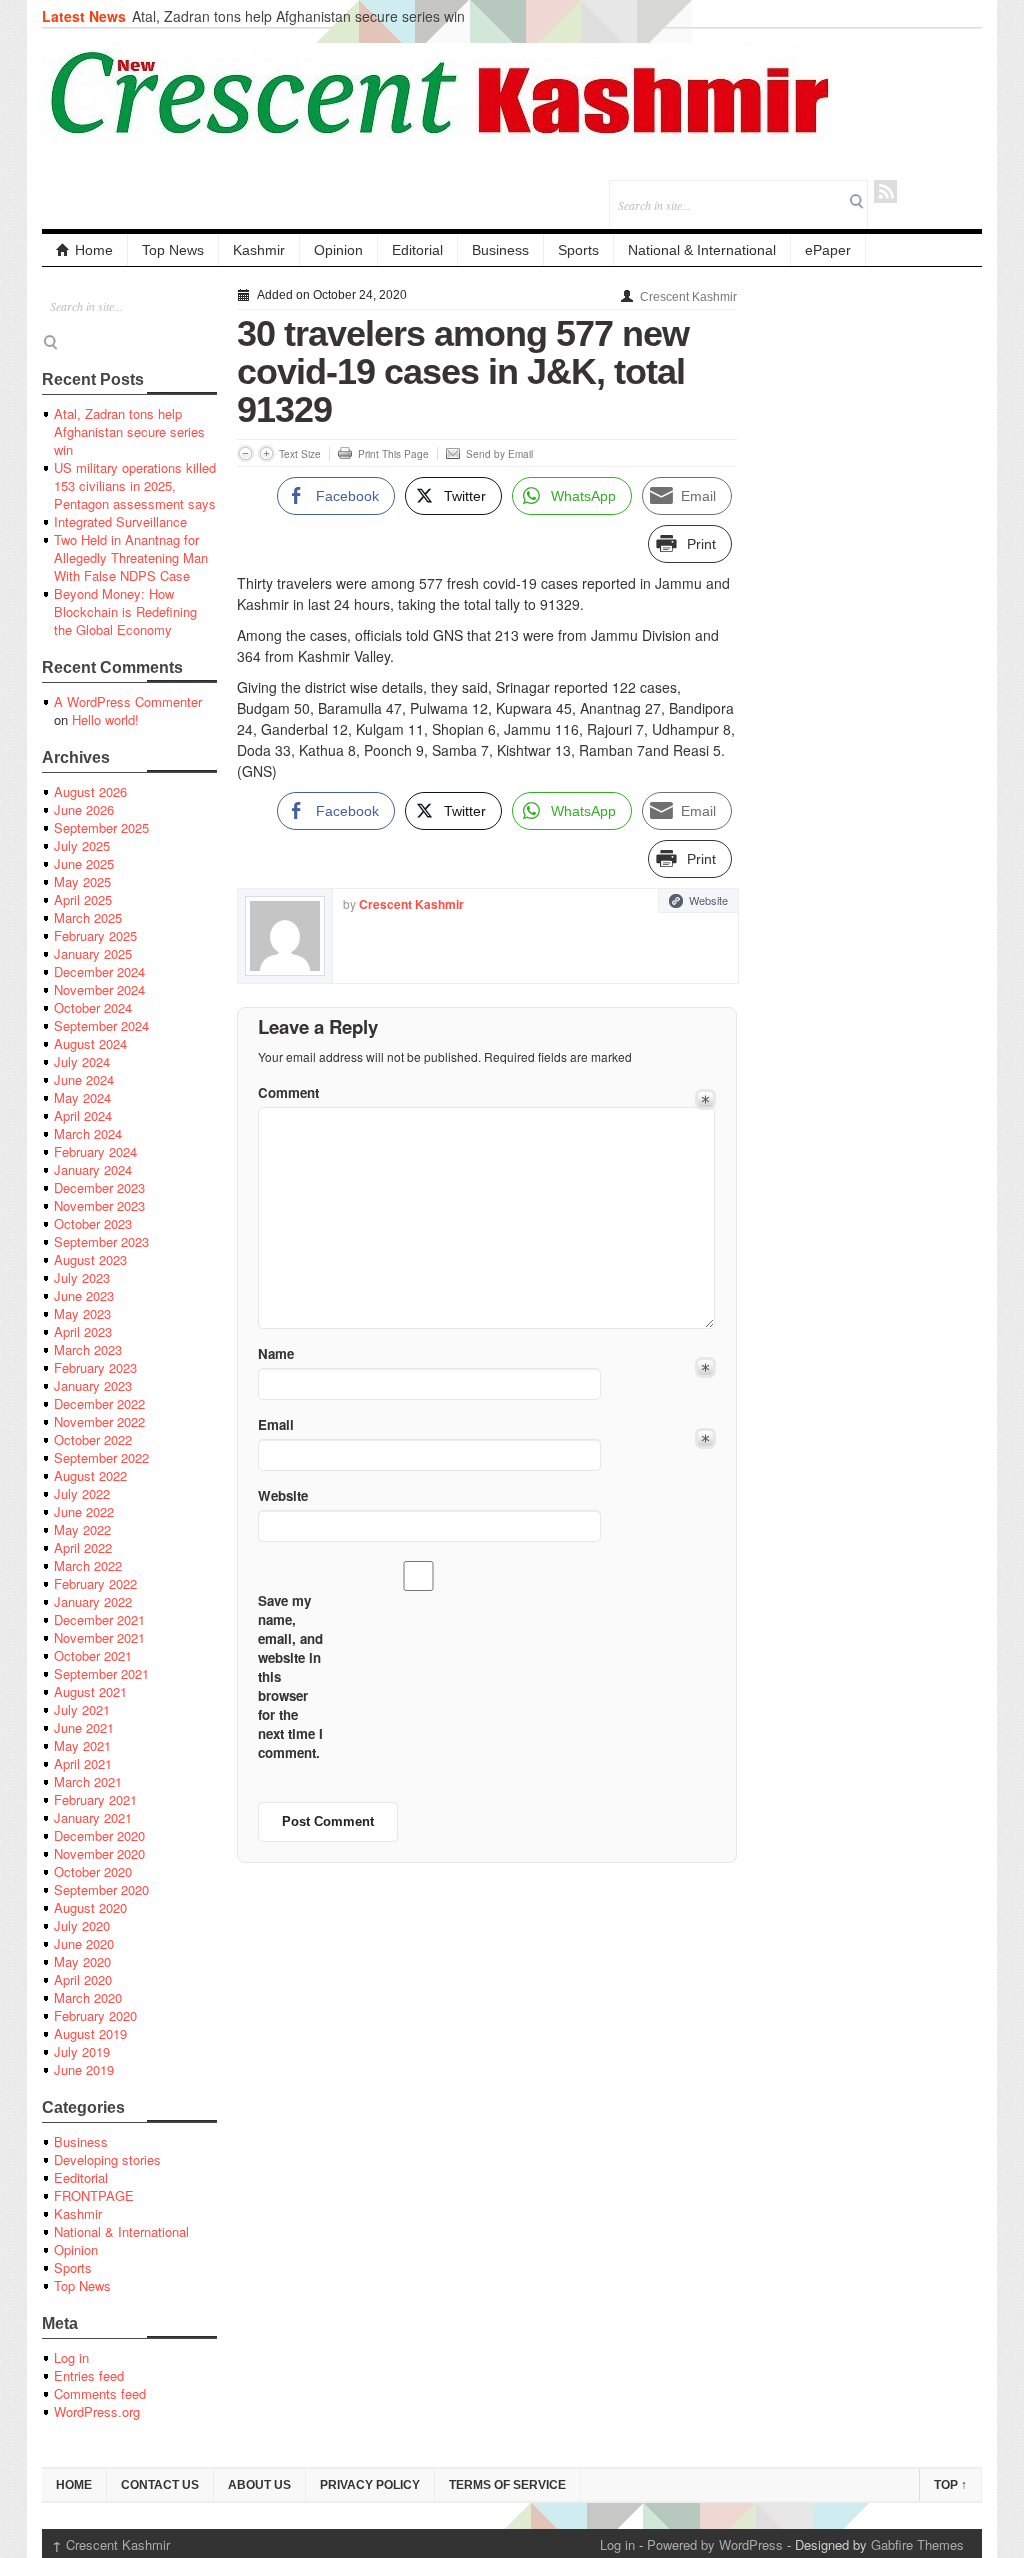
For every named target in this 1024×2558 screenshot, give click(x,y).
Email (276, 1424)
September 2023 (101, 1241)
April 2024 (83, 1115)
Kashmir (259, 250)
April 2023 (83, 1331)
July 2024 (82, 1061)
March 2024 (88, 1133)
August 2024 (90, 1043)
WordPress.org (97, 2411)
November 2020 (99, 1853)
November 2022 (99, 1421)
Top (950, 2485)
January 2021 (93, 1817)
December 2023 (99, 1187)
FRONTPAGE (94, 2195)
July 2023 (82, 1277)
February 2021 (95, 1799)
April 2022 (83, 1547)
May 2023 (82, 1313)
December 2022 (99, 1403)
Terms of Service (507, 2485)
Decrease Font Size (245, 453)
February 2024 (95, 1151)
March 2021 (88, 1781)
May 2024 (82, 1097)
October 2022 (93, 1439)
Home (94, 250)
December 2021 (99, 1619)
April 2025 (83, 899)
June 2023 (84, 1295)
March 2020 (88, 1997)
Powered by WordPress (715, 2544)
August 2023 (90, 1259)
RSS (885, 191)
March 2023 (88, 1349)
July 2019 (82, 2051)
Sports (578, 250)
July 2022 (82, 1493)
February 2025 (95, 935)
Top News (173, 250)
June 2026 (84, 809)
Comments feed (100, 2393)
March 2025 (88, 917)
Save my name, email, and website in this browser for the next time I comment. (290, 1676)
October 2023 (93, 1223)
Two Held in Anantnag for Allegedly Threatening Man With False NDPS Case (131, 557)
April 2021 (83, 1763)
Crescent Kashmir (688, 297)
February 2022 (95, 1583)
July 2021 (82, 1709)
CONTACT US (160, 2485)
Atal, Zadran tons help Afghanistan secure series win (298, 16)
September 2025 (101, 827)
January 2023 (93, 1385)
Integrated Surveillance (120, 521)
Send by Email (499, 454)
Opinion (338, 250)
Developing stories (107, 2159)
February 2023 (95, 1367)
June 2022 (84, 1511)
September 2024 (101, 1025)
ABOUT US (259, 2485)
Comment (288, 1092)
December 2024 (99, 971)
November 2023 (99, 1205)
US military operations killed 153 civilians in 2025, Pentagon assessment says (135, 485)
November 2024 (99, 989)
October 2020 (93, 1871)
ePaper (828, 250)
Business (500, 250)
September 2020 (101, 1889)
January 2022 (93, 1601)
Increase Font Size (266, 453)
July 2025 (82, 845)
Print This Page (393, 454)
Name (276, 1353)
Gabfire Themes (917, 2544)
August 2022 (90, 1475)
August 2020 (90, 1907)
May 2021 (82, 1745)
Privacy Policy (370, 2485)
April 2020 (83, 1979)
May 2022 (82, 1529)
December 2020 (99, 1835)
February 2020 (95, 2015)
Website (708, 900)
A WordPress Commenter (128, 701)
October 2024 (93, 1007)
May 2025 (82, 881)
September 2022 (101, 1457)
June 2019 (84, 2069)
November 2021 (99, 1637)
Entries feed (89, 2375)
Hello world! (105, 719)
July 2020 (82, 1925)
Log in (71, 2357)
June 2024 (84, 1079)
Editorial (417, 250)
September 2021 (101, 1673)
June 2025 (84, 863)
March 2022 (88, 1565)
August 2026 (90, 791)
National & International (702, 250)
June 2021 (84, 1727)
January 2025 (93, 953)
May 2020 (82, 1961)
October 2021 (93, 1655)
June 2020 (84, 1943)
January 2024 (93, 1169)
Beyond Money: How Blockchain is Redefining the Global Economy (125, 611)
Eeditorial (81, 2177)
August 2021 (90, 1691)
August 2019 (90, 2033)
